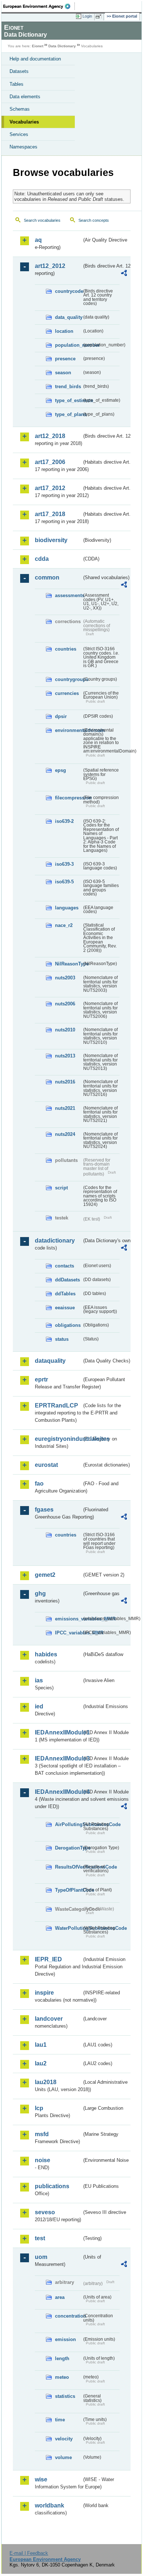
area (60, 2297)
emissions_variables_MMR (68, 1619)
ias (39, 1680)
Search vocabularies (42, 220)
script (61, 1188)
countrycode (68, 291)
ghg (40, 1594)
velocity (64, 2439)
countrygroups (68, 679)
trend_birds (68, 387)
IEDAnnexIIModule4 (58, 1792)
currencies (67, 693)
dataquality (50, 1361)
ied (39, 1706)
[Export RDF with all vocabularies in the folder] (124, 274)
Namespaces (23, 147)
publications (52, 2186)
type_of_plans (68, 414)
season (63, 373)
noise (43, 2160)
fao (39, 1484)
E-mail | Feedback (29, 2553)
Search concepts (94, 220)
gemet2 (45, 1575)
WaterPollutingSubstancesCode (68, 1928)
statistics (65, 2396)
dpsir (61, 716)
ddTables (65, 1294)
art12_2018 (50, 436)
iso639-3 (64, 864)
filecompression (68, 798)
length (62, 2358)
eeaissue (65, 1308)
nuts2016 (65, 1082)
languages (67, 908)
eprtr (41, 1379)
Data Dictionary (62, 46)
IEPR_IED (48, 1959)
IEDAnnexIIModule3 (58, 1758)
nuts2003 (65, 978)
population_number (68, 345)
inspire (44, 1993)
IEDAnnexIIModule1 (58, 1732)
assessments (68, 595)
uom (41, 2257)
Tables (16, 84)
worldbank (49, 2505)
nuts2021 (65, 1108)
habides (46, 1654)
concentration (68, 2316)
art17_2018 (50, 514)
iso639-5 (64, 882)
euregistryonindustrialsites (58, 1439)
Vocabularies (24, 122)
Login (87, 16)
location (64, 331)
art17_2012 (50, 488)
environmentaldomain (68, 730)
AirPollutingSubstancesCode (68, 1824)
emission (65, 2339)
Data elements (25, 97)
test (40, 2238)
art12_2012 (50, 266)
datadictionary (55, 1241)
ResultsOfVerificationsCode (68, 1867)
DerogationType (68, 1848)
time (60, 2420)
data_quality (68, 317)
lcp (39, 2108)
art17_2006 (50, 462)
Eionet (38, 46)
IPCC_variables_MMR (68, 1633)
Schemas (20, 109)
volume (63, 2457)
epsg (60, 770)
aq (38, 240)
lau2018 (46, 2082)
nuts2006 (65, 1004)
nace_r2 (64, 925)
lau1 (41, 2045)
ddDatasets (67, 1280)
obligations (68, 1325)
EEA (39, 6)
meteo (62, 2377)
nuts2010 (65, 1030)
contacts (65, 1266)
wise (41, 2479)
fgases (44, 1510)
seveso (45, 2212)
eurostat (46, 1465)
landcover (49, 2019)
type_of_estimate (68, 400)
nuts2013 (65, 1056)
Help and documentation (35, 59)
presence (65, 359)
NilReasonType (68, 964)
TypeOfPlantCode (68, 1890)
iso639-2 (64, 821)
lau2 (41, 2063)
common (47, 577)
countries (66, 649)
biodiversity (51, 540)
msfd (42, 2134)
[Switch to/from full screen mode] (100, 16)
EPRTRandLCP (56, 1405)
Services (19, 134)
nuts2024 (65, 1134)
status (62, 1339)
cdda (42, 559)
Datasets (19, 71)
